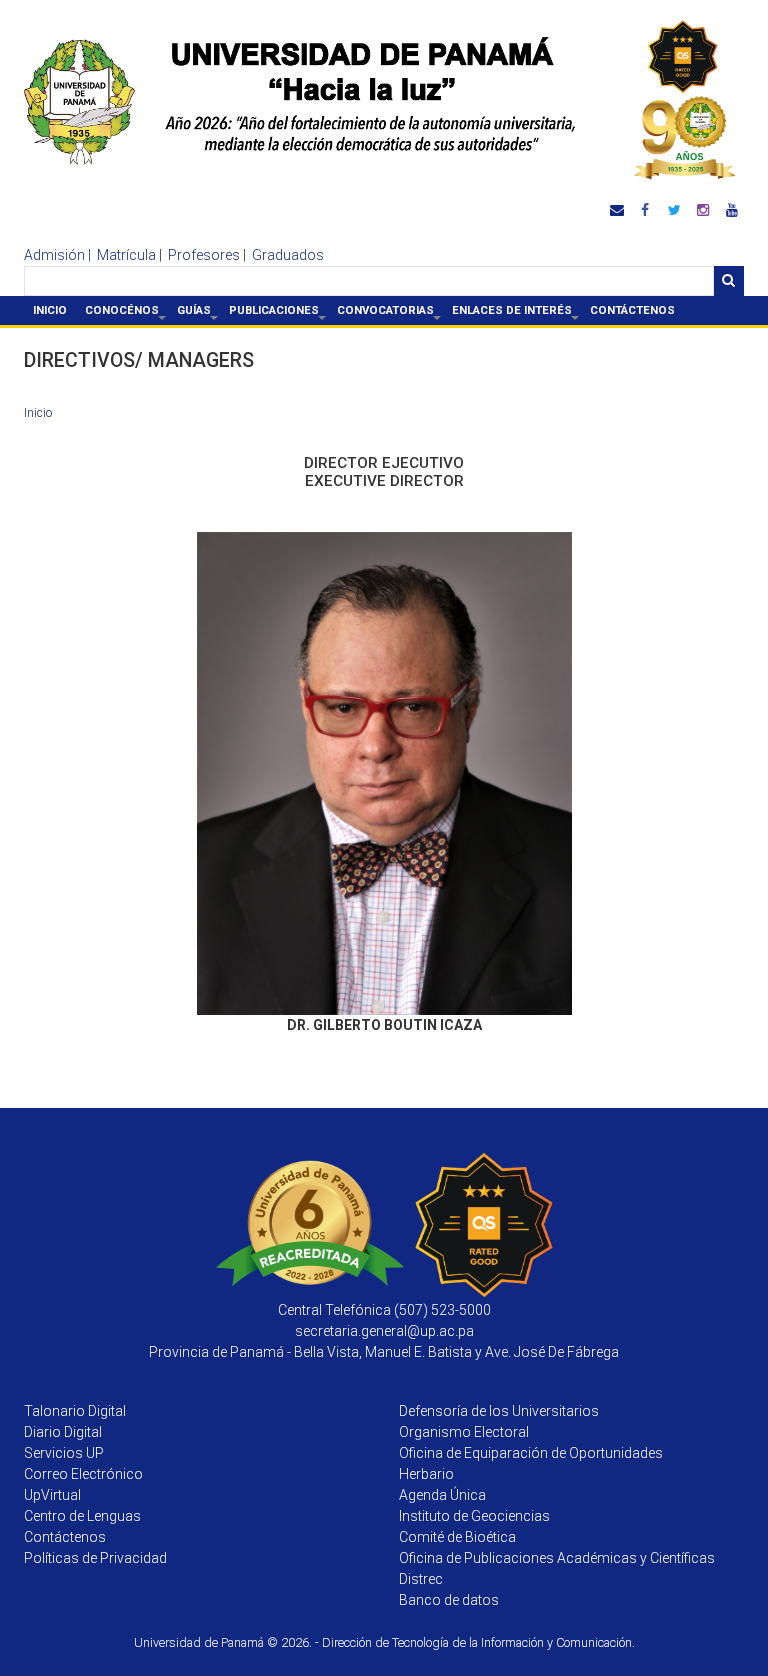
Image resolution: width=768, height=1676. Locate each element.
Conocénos (126, 314)
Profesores (204, 255)
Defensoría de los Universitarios (499, 1411)
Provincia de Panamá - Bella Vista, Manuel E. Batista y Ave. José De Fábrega (384, 1352)
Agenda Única (442, 1495)
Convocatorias (390, 314)
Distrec (421, 1579)
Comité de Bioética (457, 1537)
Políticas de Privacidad (95, 1558)
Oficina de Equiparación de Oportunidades (531, 1453)
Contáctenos (632, 310)
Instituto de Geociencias (474, 1516)
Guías (198, 314)
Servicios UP (64, 1453)
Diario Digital (63, 1432)
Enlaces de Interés (516, 314)
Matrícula (126, 255)
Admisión (54, 255)
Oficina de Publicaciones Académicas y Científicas (557, 1558)
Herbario (426, 1474)
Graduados (288, 255)
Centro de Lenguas (82, 1516)
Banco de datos (449, 1600)
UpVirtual (52, 1495)
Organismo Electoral (464, 1432)
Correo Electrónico (83, 1474)
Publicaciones (278, 314)
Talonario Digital (75, 1411)
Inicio (50, 310)
